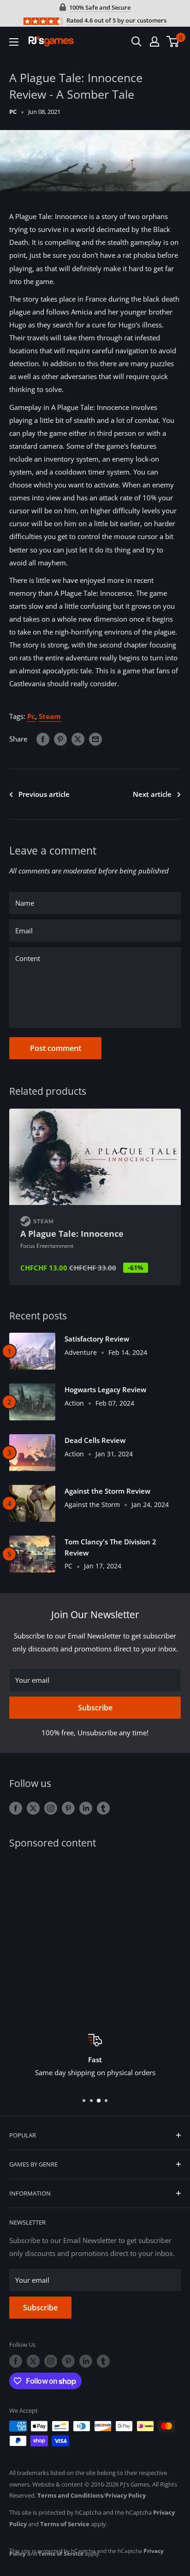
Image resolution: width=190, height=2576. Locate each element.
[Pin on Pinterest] (60, 739)
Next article (152, 794)
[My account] (154, 42)
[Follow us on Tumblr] (103, 1808)
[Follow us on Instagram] (51, 1808)
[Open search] (137, 42)
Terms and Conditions (70, 2495)
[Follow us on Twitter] (33, 1808)
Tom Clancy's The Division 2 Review (110, 1547)
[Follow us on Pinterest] (68, 1808)
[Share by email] (95, 739)
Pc (31, 716)
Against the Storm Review (107, 1491)
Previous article (44, 794)
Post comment (56, 1048)
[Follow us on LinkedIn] (86, 1808)
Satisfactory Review (97, 1339)
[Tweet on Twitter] (78, 739)
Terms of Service (65, 2524)
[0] (173, 42)
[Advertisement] (95, 1935)
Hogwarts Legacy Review (105, 1389)
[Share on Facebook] (43, 739)
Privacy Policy (125, 2495)
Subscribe (95, 1708)
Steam (50, 716)
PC (13, 112)
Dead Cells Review (95, 1440)
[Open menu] (14, 42)
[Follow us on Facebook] (16, 1808)
